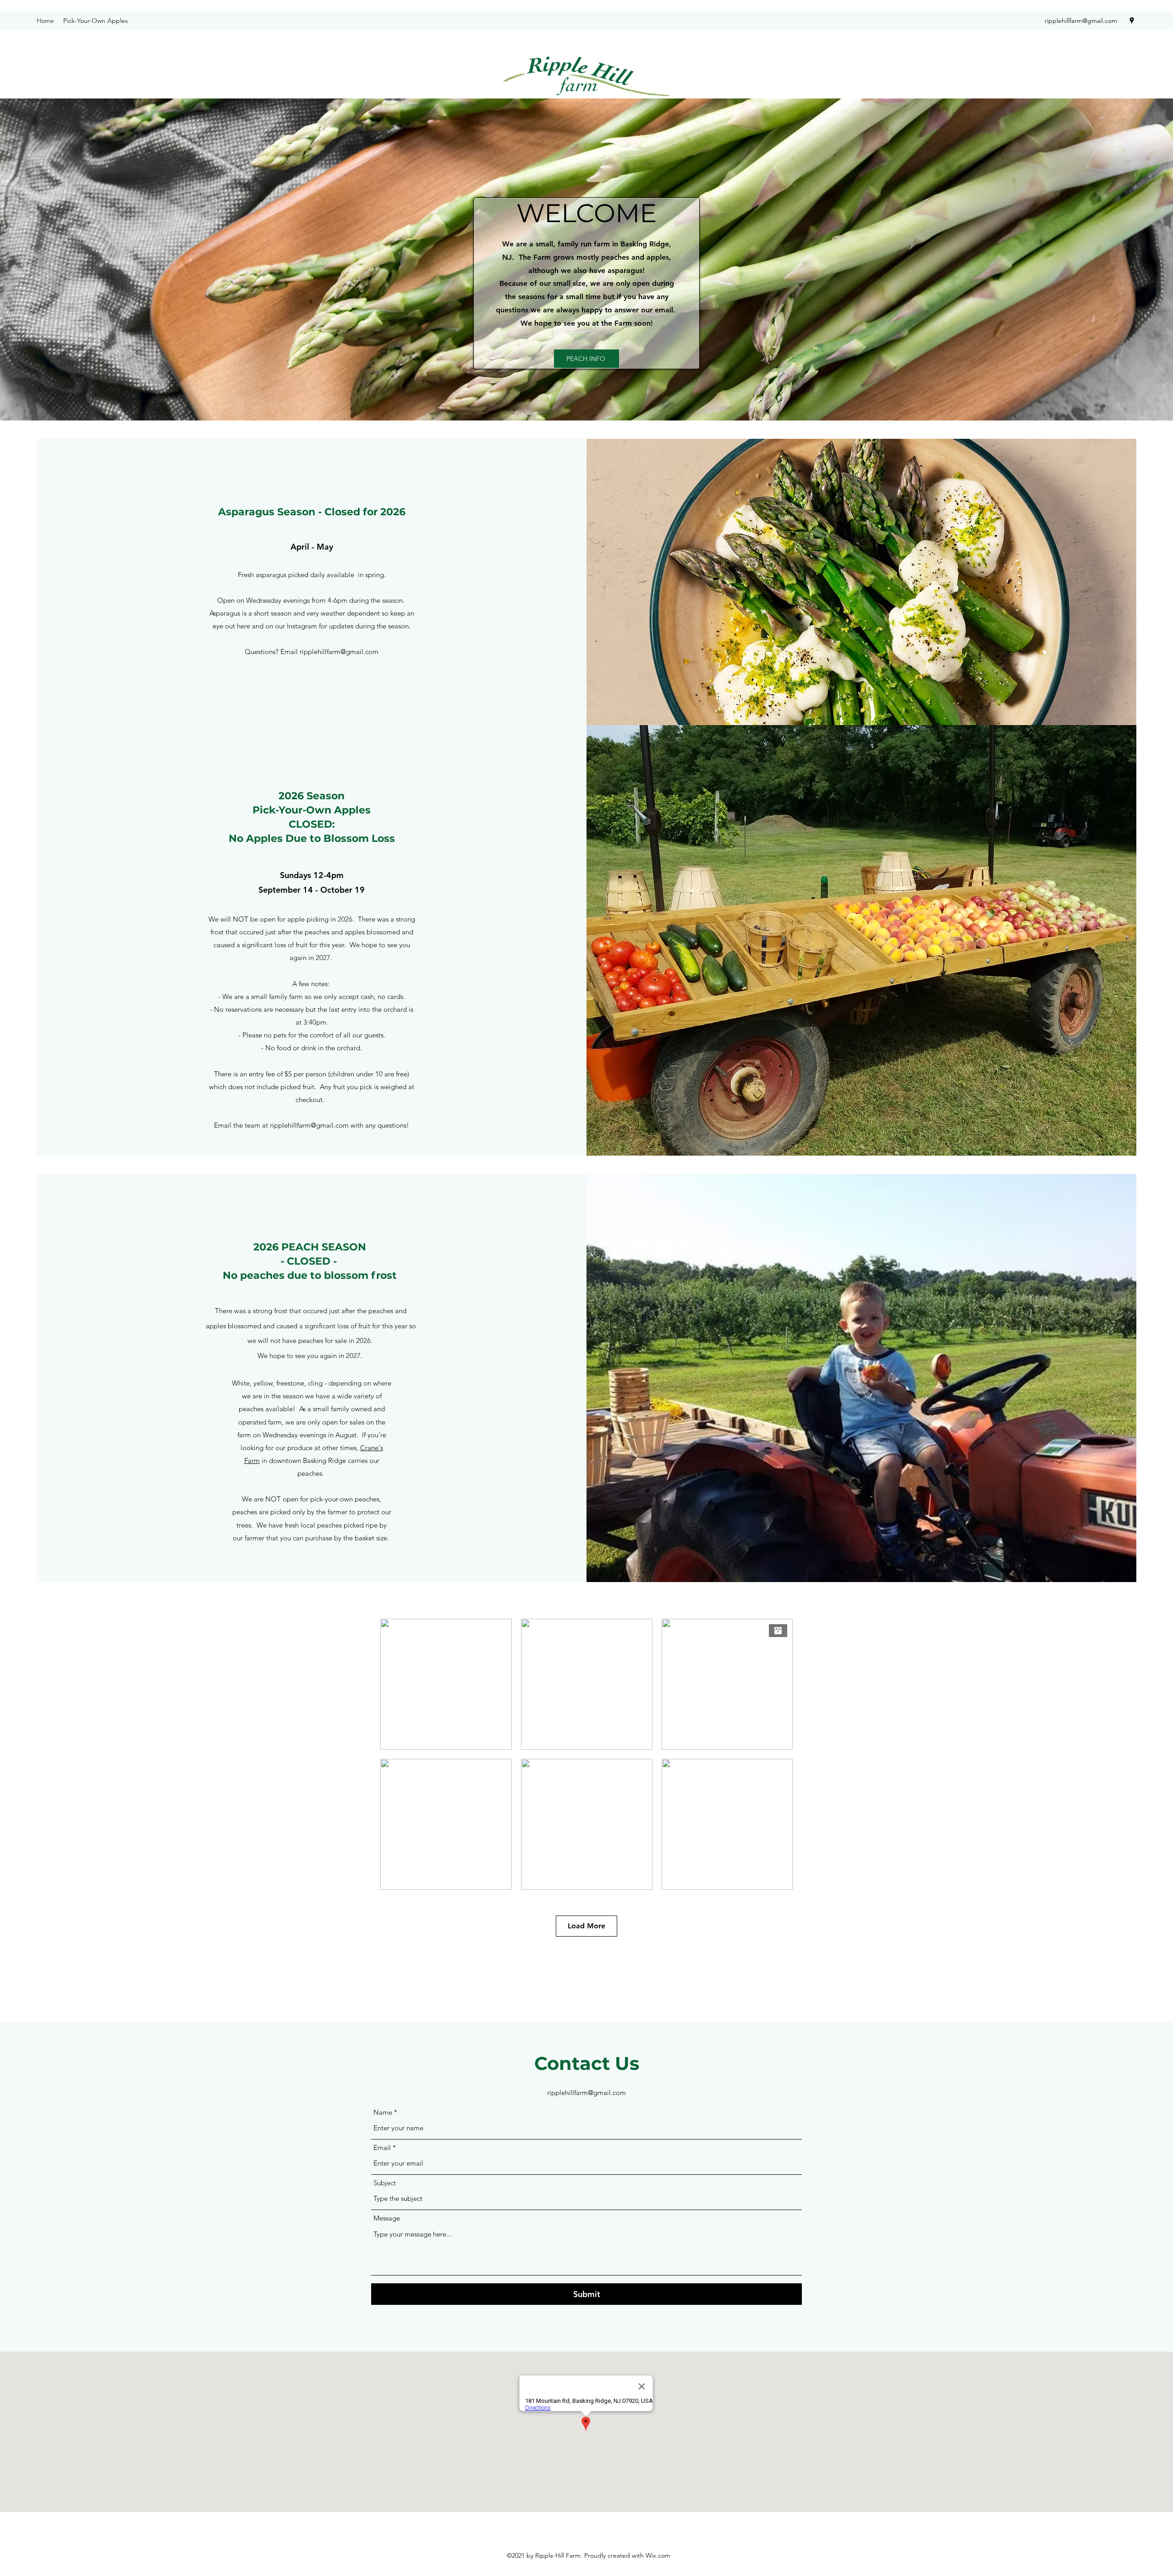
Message (387, 2218)
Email (382, 2148)
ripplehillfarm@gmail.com (1081, 21)
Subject (385, 2183)
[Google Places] (1132, 21)
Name (383, 2112)
